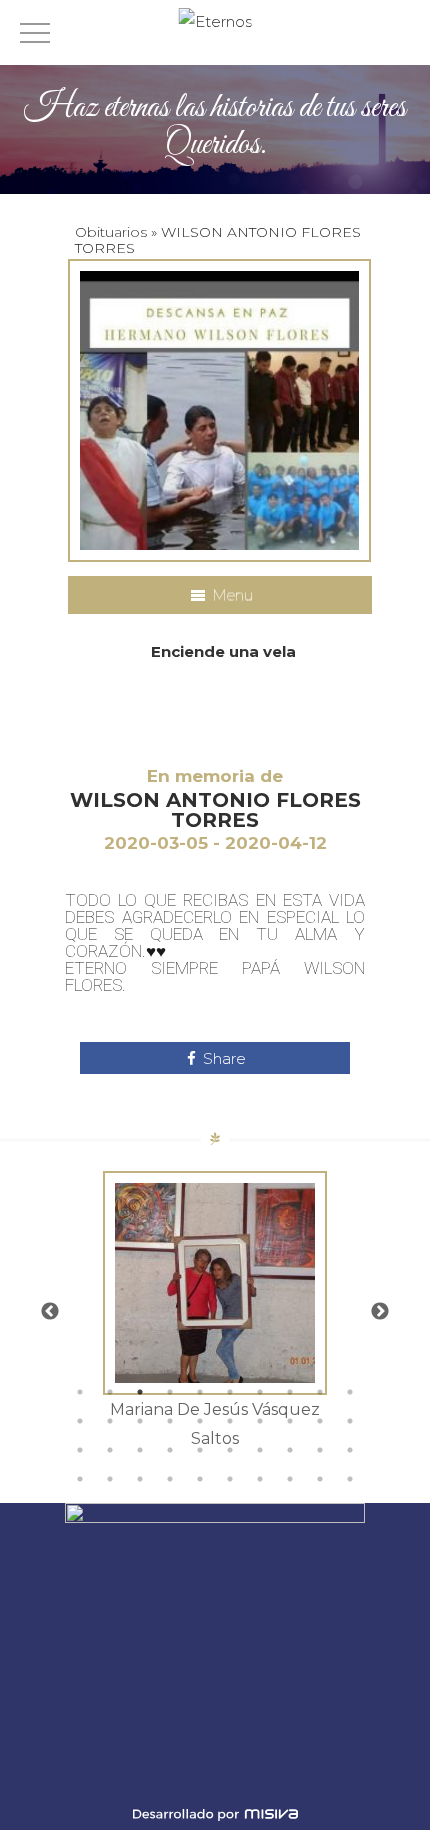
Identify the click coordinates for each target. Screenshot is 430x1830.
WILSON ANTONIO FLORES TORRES (215, 810)
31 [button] (80, 1479)
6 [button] (230, 1392)
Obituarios (111, 232)
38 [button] (290, 1479)
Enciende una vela (223, 651)
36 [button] (230, 1479)
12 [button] (110, 1421)
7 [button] (260, 1392)
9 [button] (320, 1392)
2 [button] (110, 1392)
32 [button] (110, 1479)
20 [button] (350, 1421)
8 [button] (290, 1392)
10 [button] (350, 1392)
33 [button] (140, 1479)
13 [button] (140, 1421)
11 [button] (80, 1421)
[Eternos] (215, 21)
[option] (215, 1312)
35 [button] (200, 1479)
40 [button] (350, 1479)
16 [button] (230, 1421)
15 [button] (200, 1421)
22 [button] (110, 1450)
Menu (230, 594)
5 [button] (200, 1392)
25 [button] (200, 1450)
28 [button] (290, 1450)
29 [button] (320, 1450)
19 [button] (320, 1421)
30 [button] (350, 1450)
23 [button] (140, 1450)
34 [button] (170, 1479)
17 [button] (260, 1421)
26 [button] (230, 1450)
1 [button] (80, 1392)
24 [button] (170, 1450)
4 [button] (170, 1392)
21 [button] (80, 1450)
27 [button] (260, 1450)
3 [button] (140, 1392)
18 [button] (290, 1421)
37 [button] (260, 1479)
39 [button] (320, 1479)
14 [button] (170, 1421)
